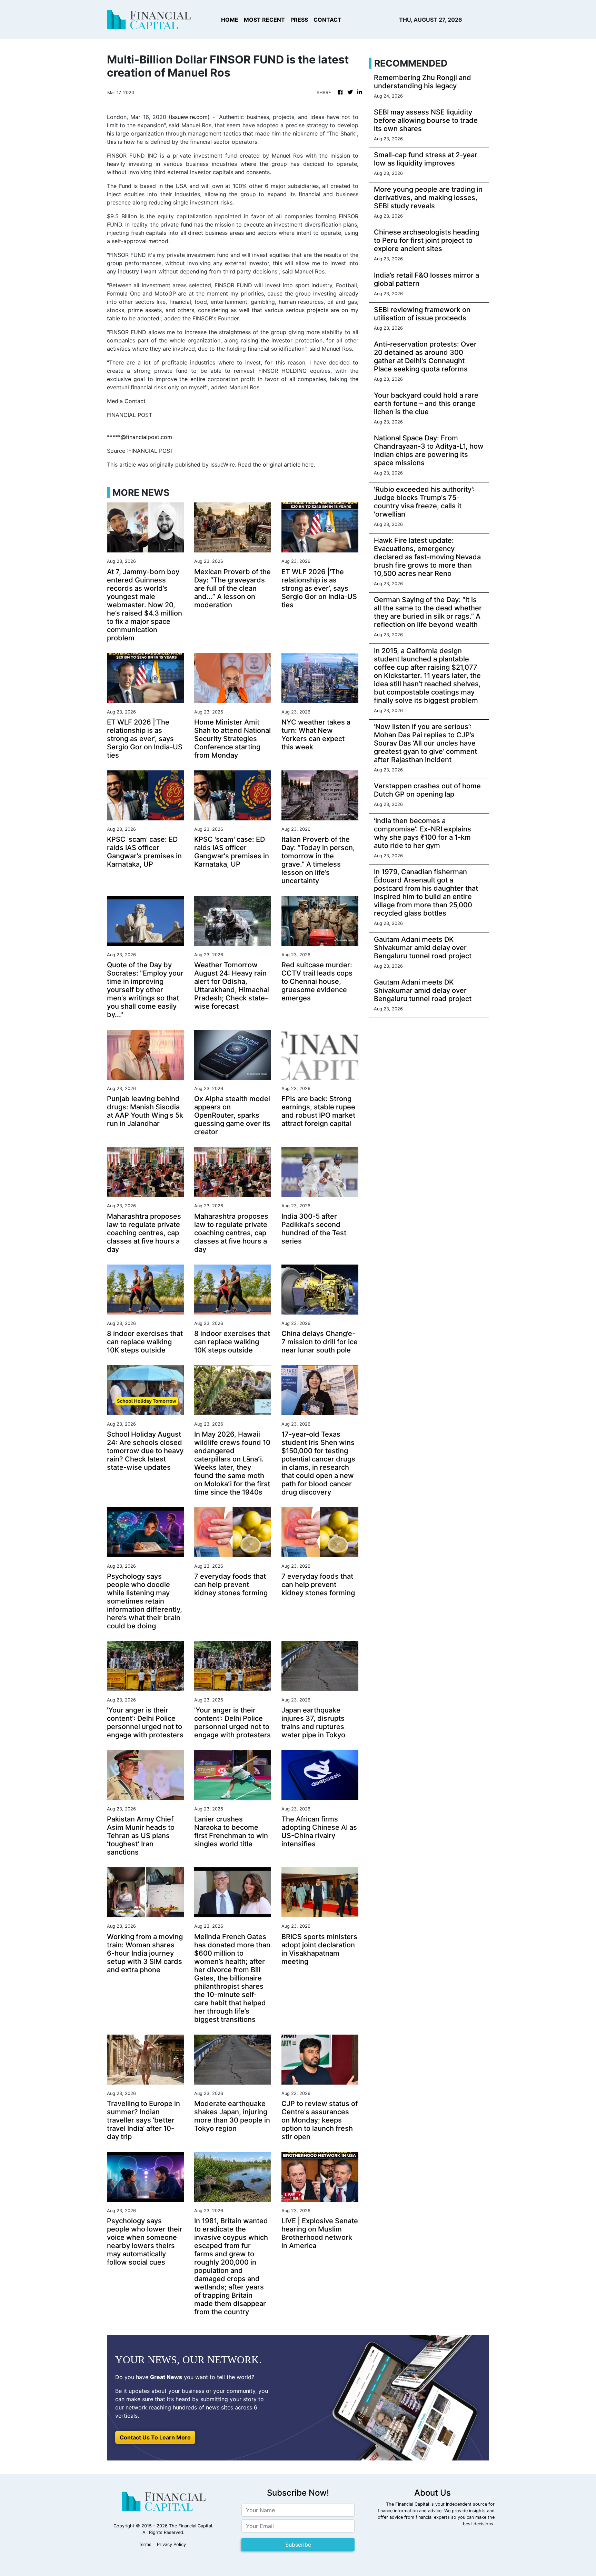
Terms (145, 2544)
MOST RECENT (264, 20)
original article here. (289, 465)
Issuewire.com (189, 117)
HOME (230, 20)
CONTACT (327, 20)
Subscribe (298, 2545)
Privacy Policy (171, 2544)
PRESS (299, 20)
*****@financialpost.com (140, 437)
